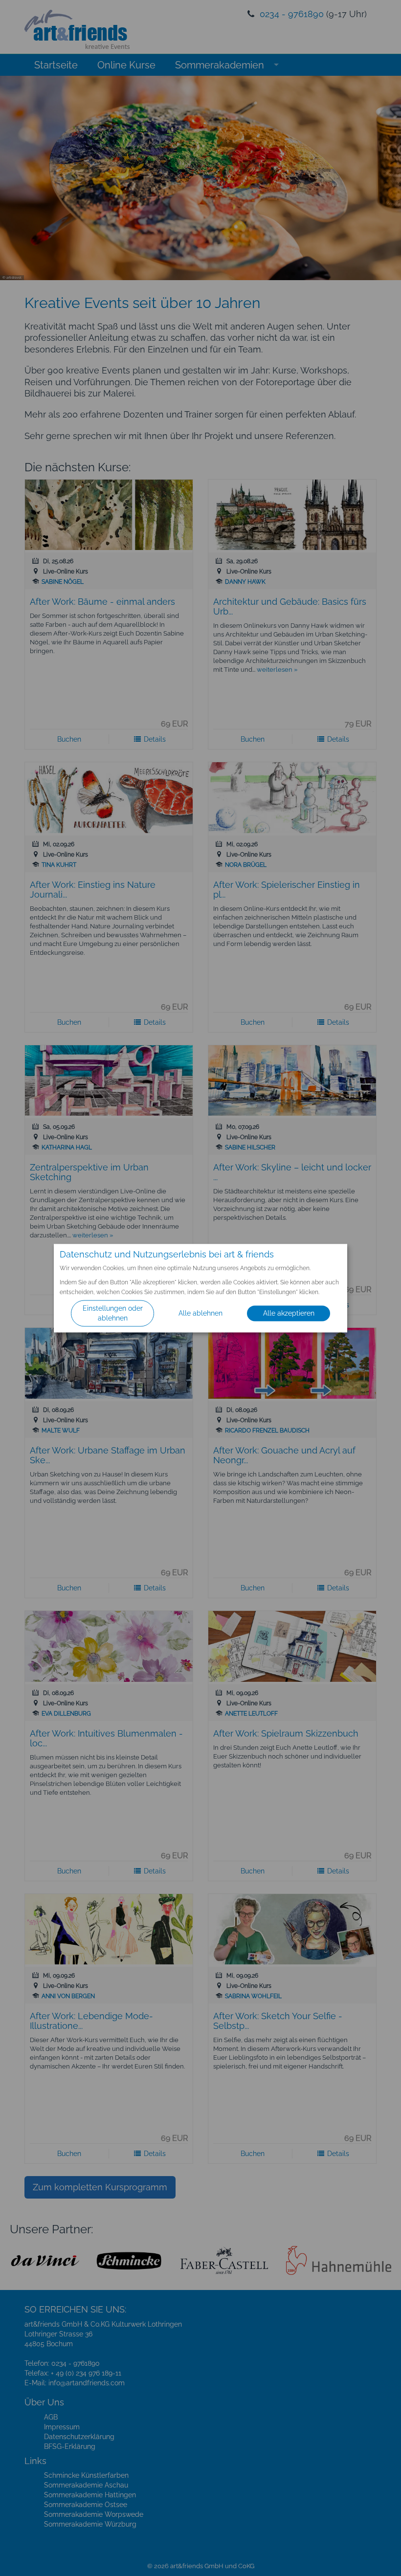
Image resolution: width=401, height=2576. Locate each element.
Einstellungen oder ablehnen (113, 1313)
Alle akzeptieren (289, 1313)
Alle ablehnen (200, 1313)
